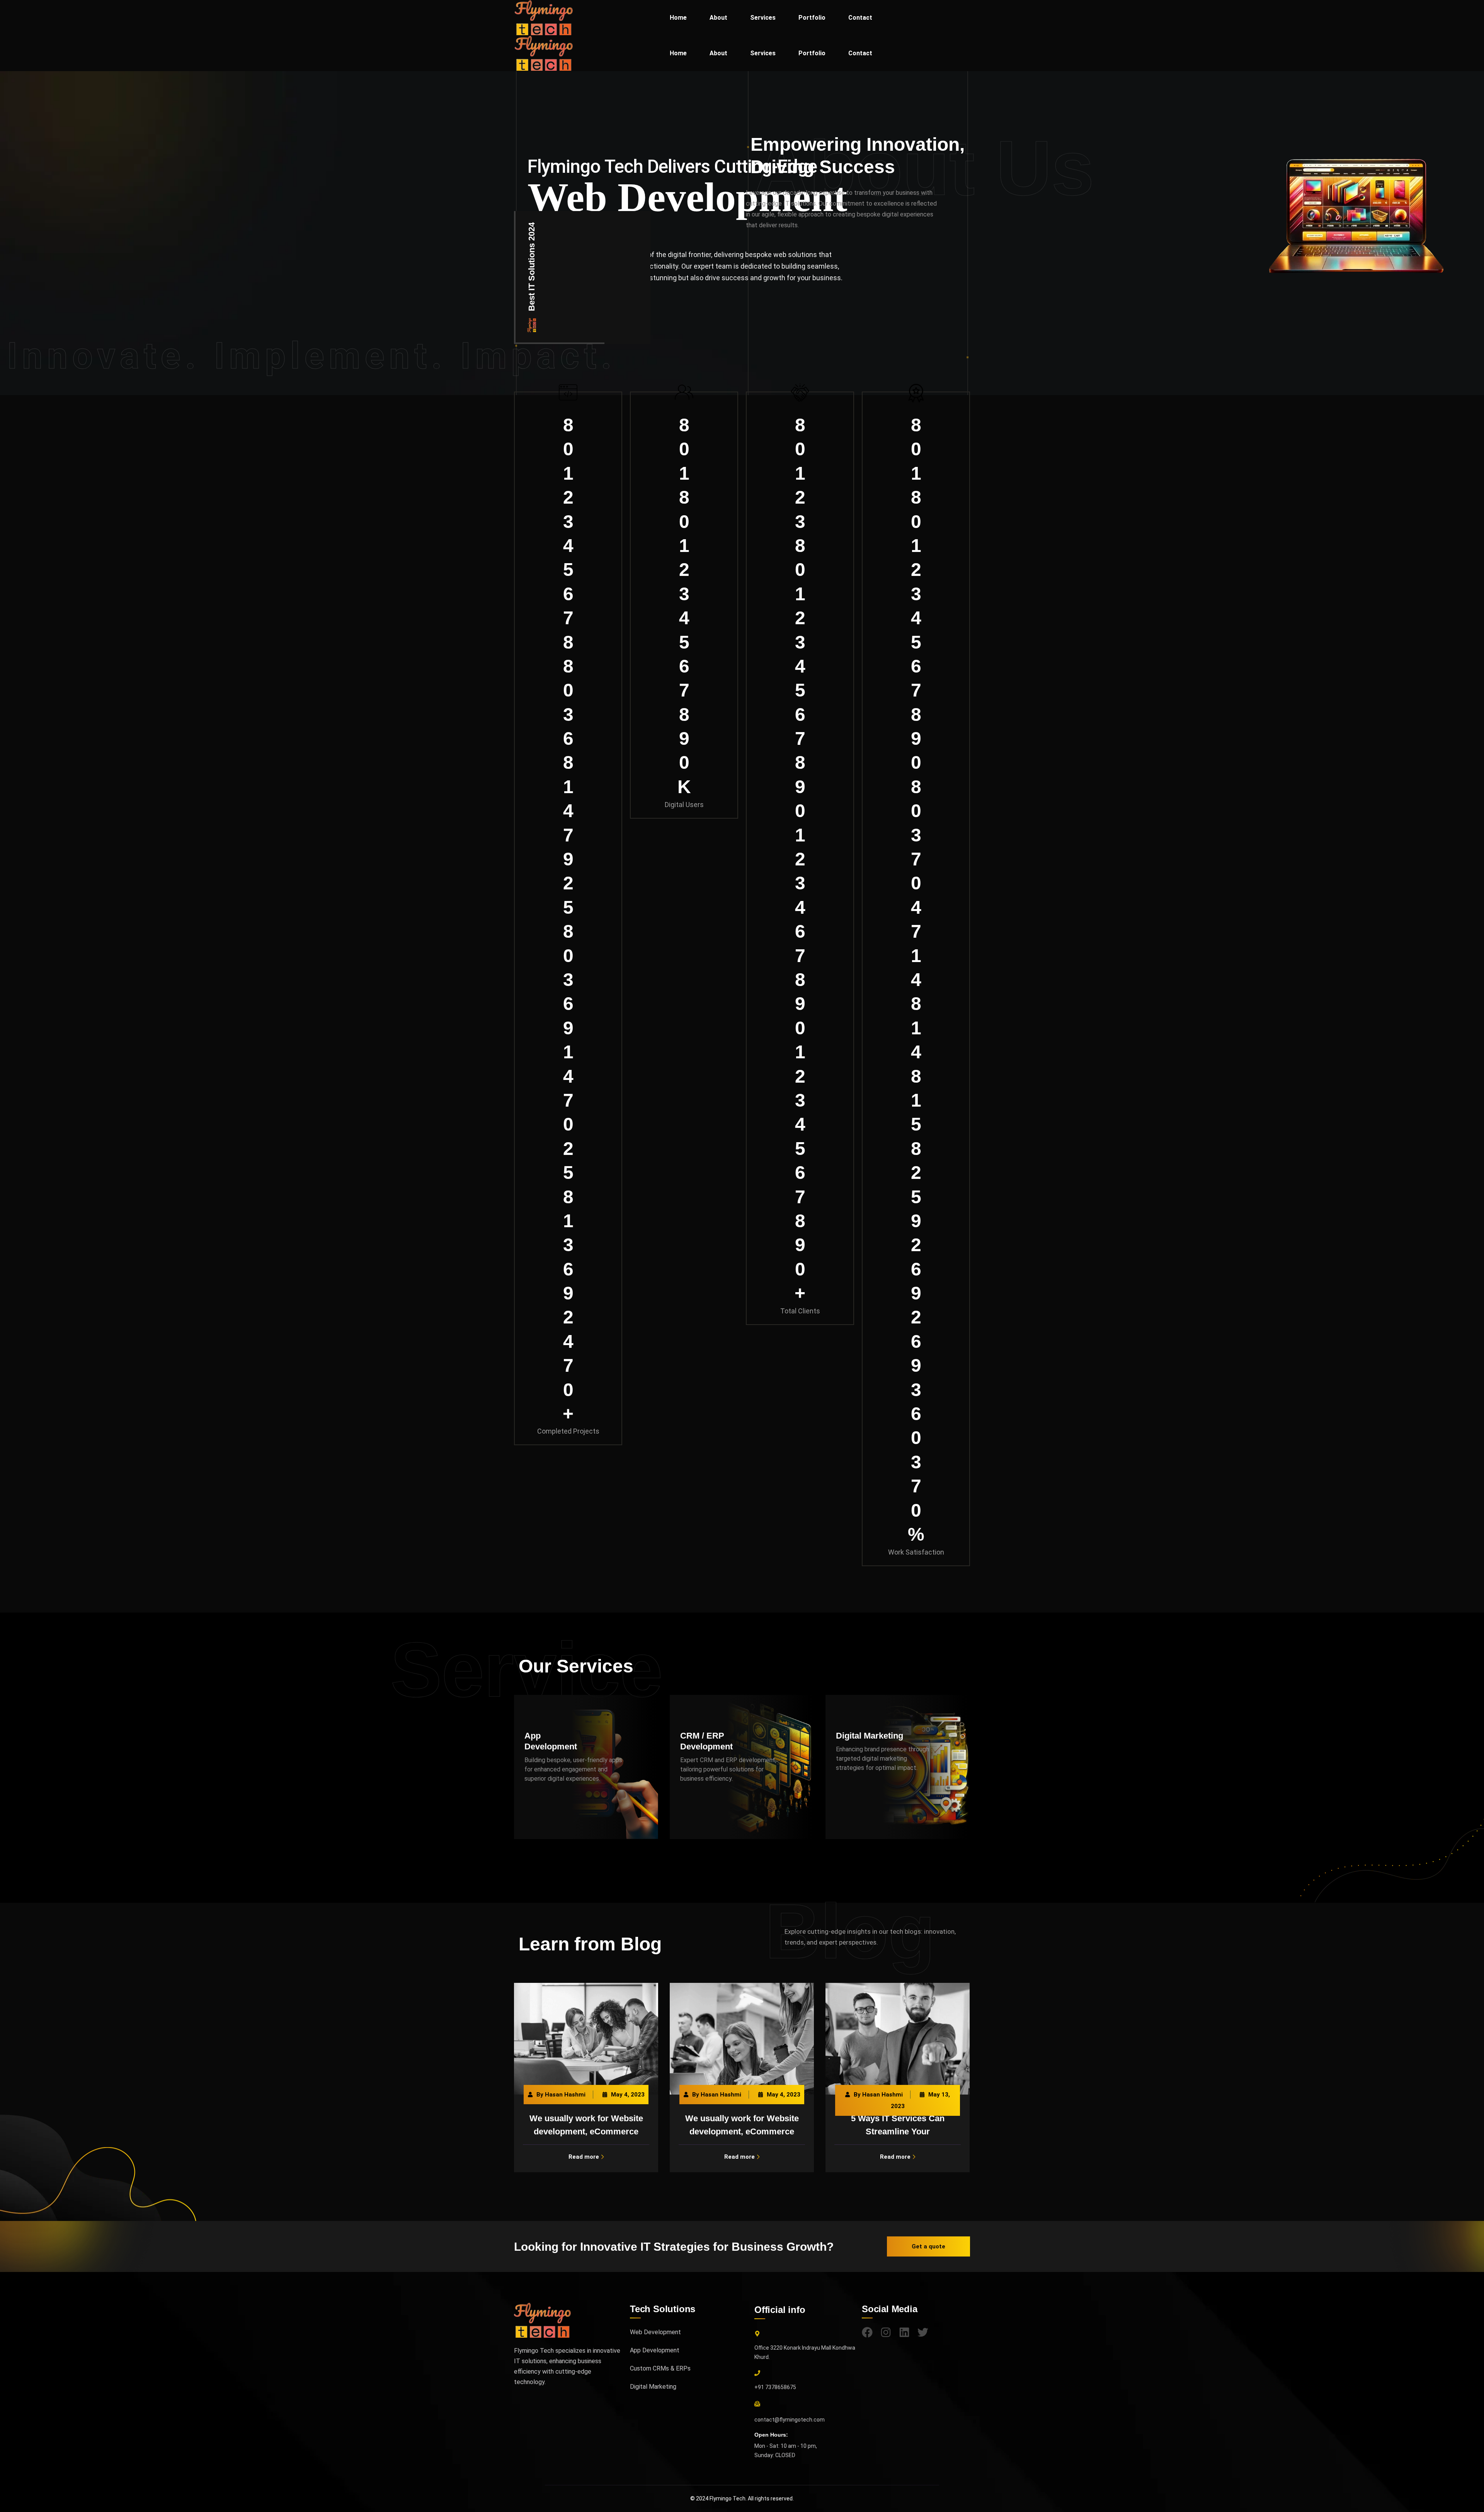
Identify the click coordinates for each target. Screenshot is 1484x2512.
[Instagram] (886, 2332)
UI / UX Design (865, 1739)
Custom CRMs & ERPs (660, 2368)
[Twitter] (923, 2332)
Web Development (655, 2332)
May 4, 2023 (628, 2095)
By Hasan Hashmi (561, 2095)
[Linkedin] (904, 2332)
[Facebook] (867, 2332)
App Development (655, 2350)
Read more (584, 2157)
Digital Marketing (714, 1736)
